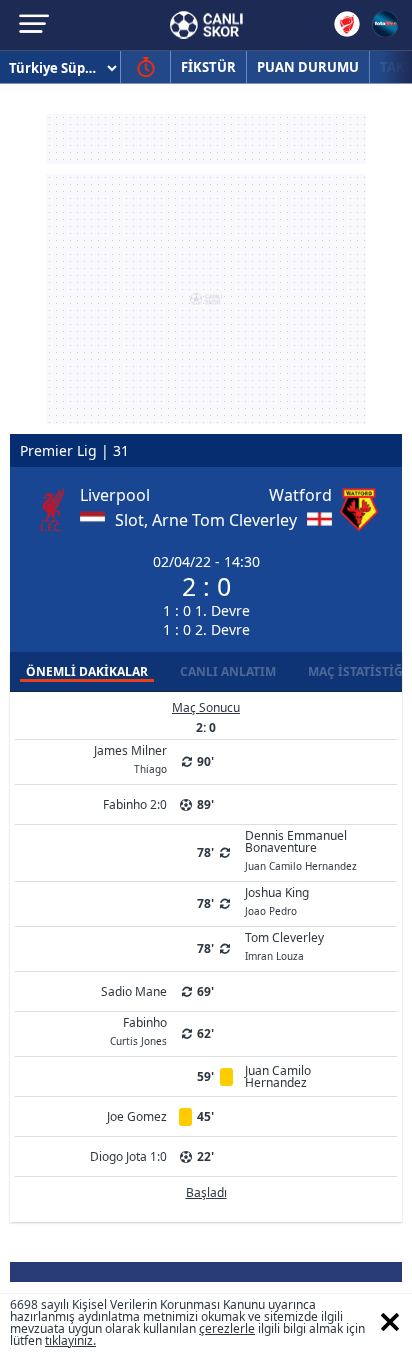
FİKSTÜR (208, 67)
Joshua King (277, 900)
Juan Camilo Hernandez (278, 1076)
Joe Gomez (137, 1116)
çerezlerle (227, 1328)
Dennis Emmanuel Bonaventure (301, 849)
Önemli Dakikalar (87, 671)
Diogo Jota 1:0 (128, 1156)
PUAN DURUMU (308, 67)
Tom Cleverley (284, 945)
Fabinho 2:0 (135, 804)
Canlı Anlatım (228, 671)
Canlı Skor (206, 25)
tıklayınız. (70, 1340)
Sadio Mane (134, 991)
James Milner (130, 758)
